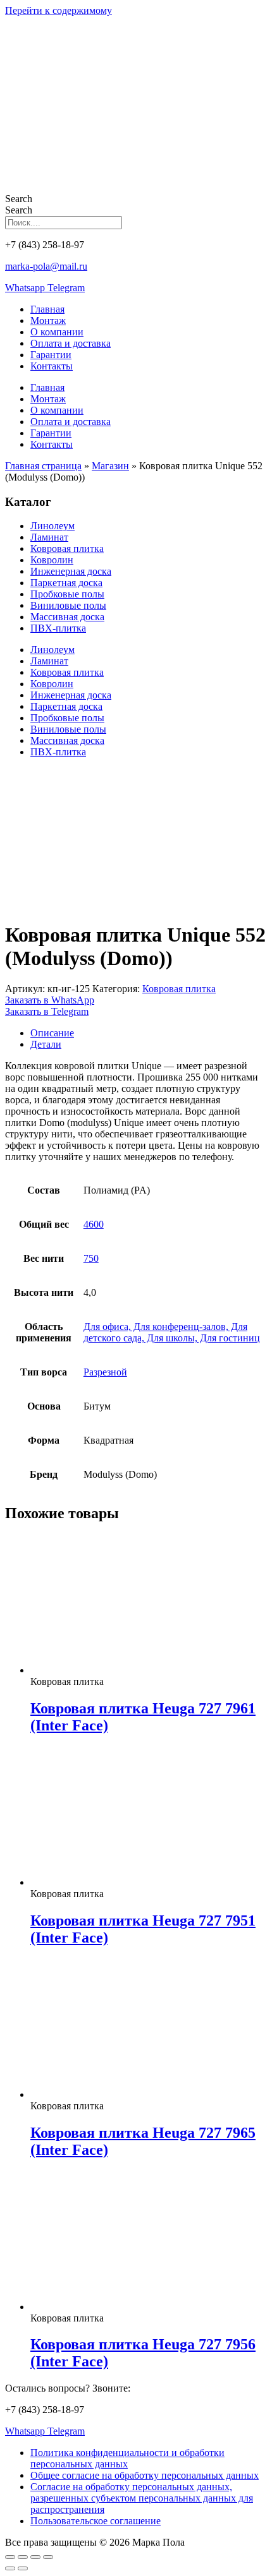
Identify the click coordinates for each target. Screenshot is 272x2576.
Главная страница (43, 466)
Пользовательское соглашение (96, 2521)
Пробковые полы (67, 594)
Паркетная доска (66, 583)
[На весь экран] (23, 2557)
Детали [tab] (46, 1044)
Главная (47, 309)
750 (91, 1258)
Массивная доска (67, 617)
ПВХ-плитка (58, 628)
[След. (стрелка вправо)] (23, 2568)
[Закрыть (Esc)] (48, 2557)
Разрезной (105, 1372)
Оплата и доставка (71, 343)
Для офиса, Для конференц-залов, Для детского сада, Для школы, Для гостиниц (172, 1332)
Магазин (110, 466)
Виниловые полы (68, 605)
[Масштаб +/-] (10, 2557)
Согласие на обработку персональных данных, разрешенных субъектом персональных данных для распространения (142, 2498)
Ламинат (49, 537)
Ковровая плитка (67, 548)
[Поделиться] (35, 2557)
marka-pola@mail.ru (46, 266)
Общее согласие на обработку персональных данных (145, 2475)
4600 (94, 1224)
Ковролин (52, 560)
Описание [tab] (52, 1033)
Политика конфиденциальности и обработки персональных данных (127, 2458)
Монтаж (48, 321)
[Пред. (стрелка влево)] (10, 2568)
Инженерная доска (71, 571)
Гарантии (51, 355)
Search (19, 199)
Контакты (52, 366)
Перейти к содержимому (59, 10)
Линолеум (53, 526)
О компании (57, 332)
